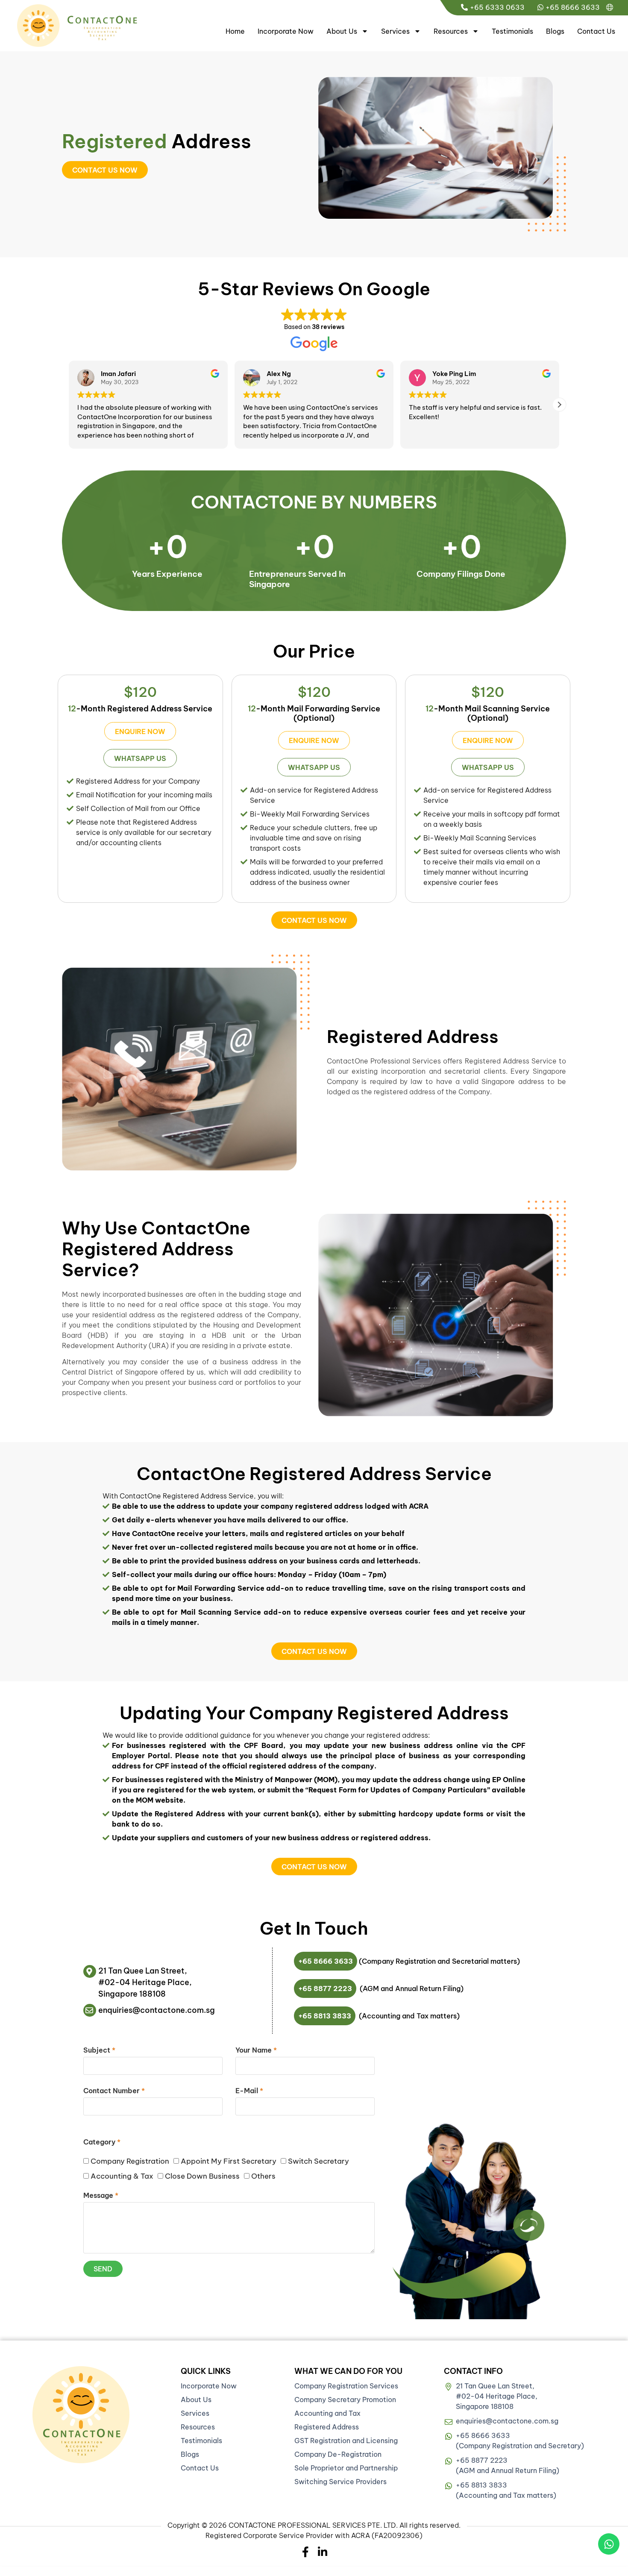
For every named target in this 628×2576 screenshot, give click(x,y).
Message (101, 2196)
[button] (559, 405)
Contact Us (596, 31)
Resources (451, 31)
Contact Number (114, 2091)
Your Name (256, 2050)
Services (395, 31)
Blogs (555, 31)
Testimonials (512, 31)
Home (235, 31)
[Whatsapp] (609, 2544)
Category (102, 2142)
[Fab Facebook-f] (306, 2552)
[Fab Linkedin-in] (323, 2552)
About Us (342, 31)
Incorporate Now (286, 31)
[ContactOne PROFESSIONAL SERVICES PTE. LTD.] (81, 2415)
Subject (99, 2050)
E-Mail (249, 2091)
